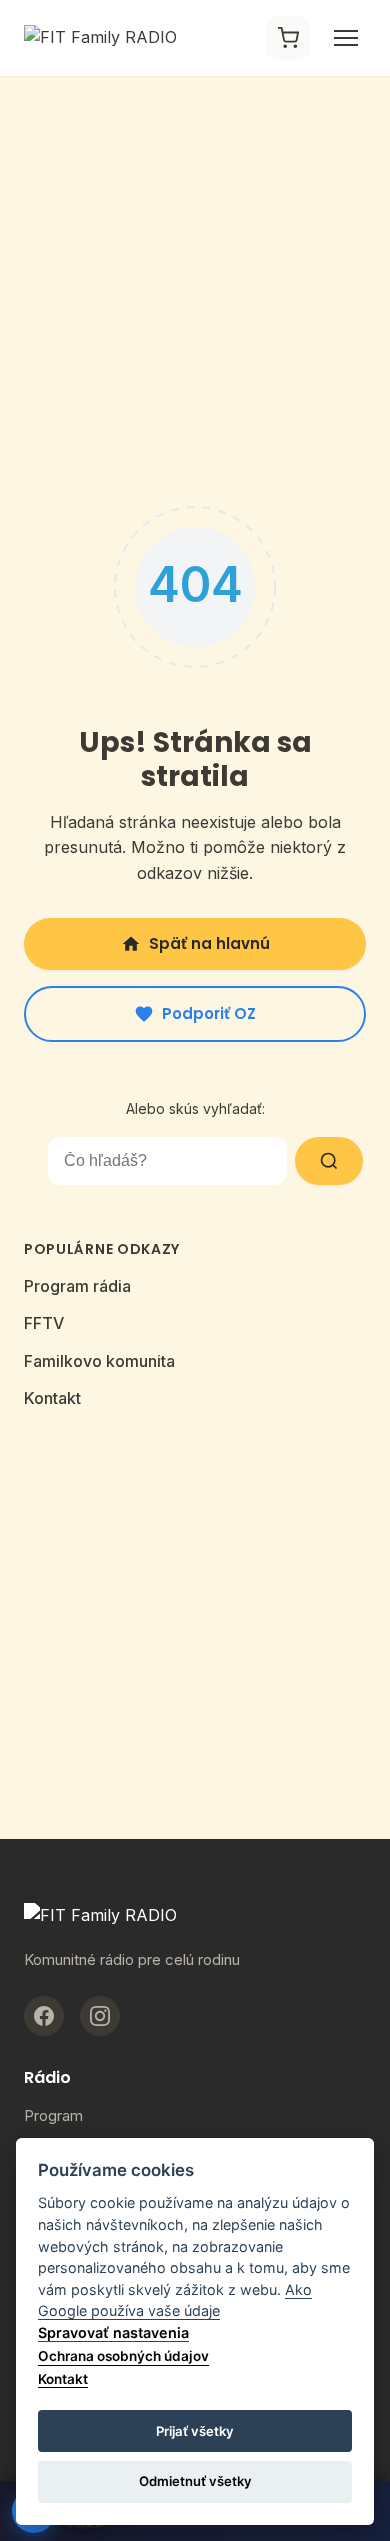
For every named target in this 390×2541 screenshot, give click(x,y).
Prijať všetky (195, 2431)
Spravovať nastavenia (113, 2332)
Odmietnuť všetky (195, 2481)
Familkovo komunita (99, 1361)
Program (53, 2115)
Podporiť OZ (209, 1013)
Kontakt (52, 1398)
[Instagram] (100, 2016)
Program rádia (77, 1286)
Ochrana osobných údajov (123, 2356)
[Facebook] (44, 2016)
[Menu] (346, 38)
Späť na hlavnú (209, 943)
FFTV (44, 1323)
